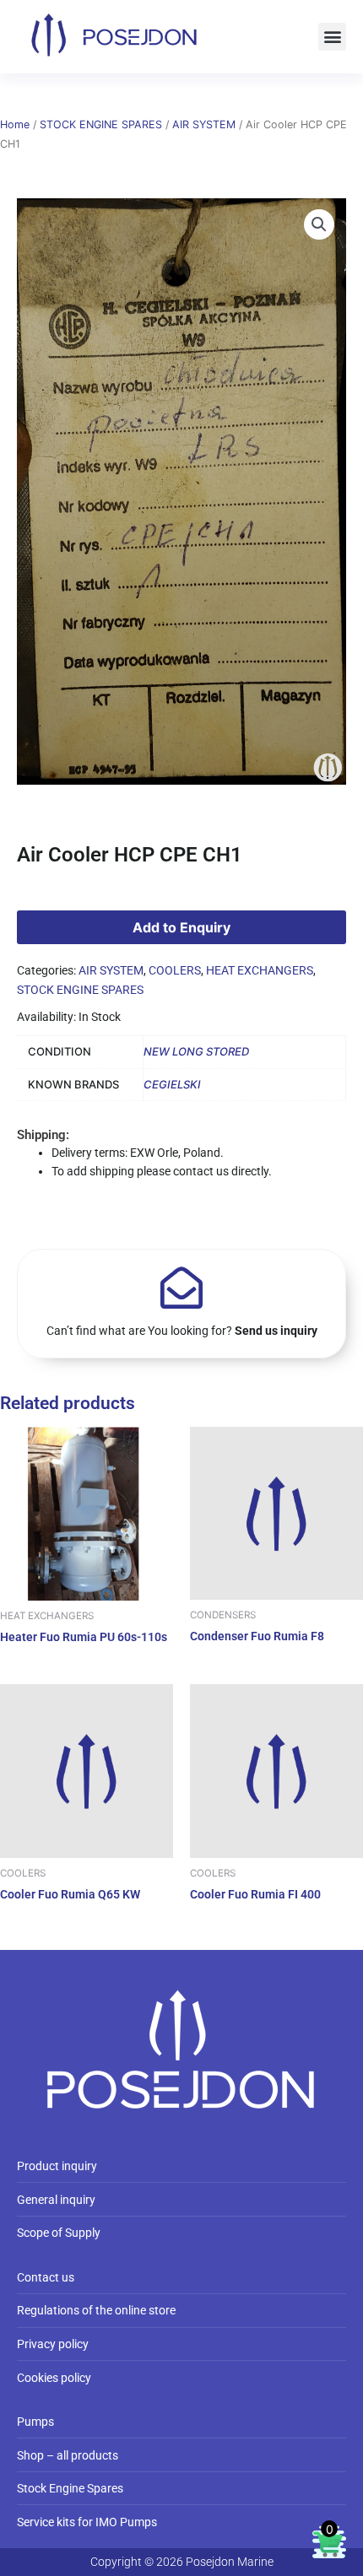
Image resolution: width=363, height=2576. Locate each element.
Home (15, 124)
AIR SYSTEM (204, 124)
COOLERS (175, 970)
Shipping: (43, 1135)
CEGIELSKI (172, 1084)
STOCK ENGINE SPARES (101, 124)
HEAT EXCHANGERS (260, 970)
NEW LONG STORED (196, 1051)
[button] (332, 37)
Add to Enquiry (181, 927)
